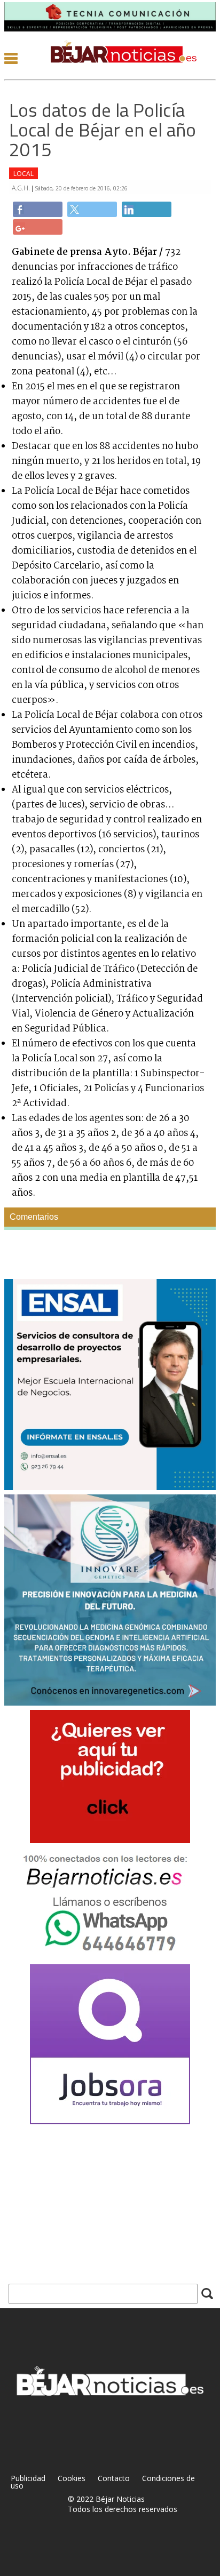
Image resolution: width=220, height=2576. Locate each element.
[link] (38, 209)
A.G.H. (22, 188)
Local (23, 174)
